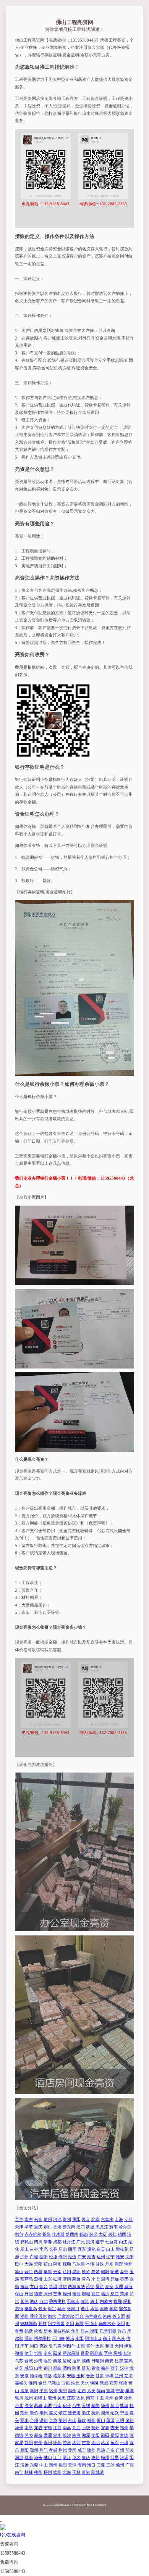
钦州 (57, 2472)
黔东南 (69, 2227)
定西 (82, 2391)
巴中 (19, 2264)
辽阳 (67, 2272)
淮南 (33, 2383)
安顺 (128, 2219)
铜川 (48, 2368)
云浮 (72, 2465)
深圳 (19, 2457)
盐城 (124, 2405)
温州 (44, 2420)
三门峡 (58, 2338)
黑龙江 (102, 2227)
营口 (29, 2272)
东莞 (34, 2465)
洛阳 (70, 2323)
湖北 (96, 2442)
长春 (53, 2249)
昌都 (119, 2361)
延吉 (91, 2257)
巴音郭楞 (108, 2331)
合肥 (90, 2376)
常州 (109, 2398)
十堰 (124, 2442)
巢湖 (130, 2391)
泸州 (24, 2257)
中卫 (100, 2398)
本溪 (90, 2264)
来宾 (38, 2219)
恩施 (101, 2450)
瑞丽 (76, 2294)
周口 (34, 2346)
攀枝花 (122, 2249)
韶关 (130, 2450)
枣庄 (124, 2279)
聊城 (86, 2294)
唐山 (94, 2301)
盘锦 (124, 2272)
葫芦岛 (27, 2279)
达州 (101, 2257)
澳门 (81, 2227)
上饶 (86, 2428)
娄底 (67, 2442)
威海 (128, 2286)
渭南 (67, 2368)
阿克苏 (119, 2338)
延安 (86, 2368)
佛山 (48, 2457)
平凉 (44, 2391)
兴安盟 (119, 2316)
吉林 (34, 2249)
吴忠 (62, 2398)
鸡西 (122, 2234)
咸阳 (29, 2368)
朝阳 (105, 2272)
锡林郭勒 (29, 2323)
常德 (124, 2435)
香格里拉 (57, 2301)
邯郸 (118, 2301)
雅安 (120, 2257)
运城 (67, 2361)
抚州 (96, 2428)
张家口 (73, 2309)
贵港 (86, 2472)
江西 (57, 2428)
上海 (119, 2219)
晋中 (108, 2353)
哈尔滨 (125, 2227)
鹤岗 (84, 2234)
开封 (42, 2323)
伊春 (48, 2242)
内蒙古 (106, 2301)
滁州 (72, 2391)
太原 (100, 2346)
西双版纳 (76, 2286)
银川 (19, 2398)
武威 (104, 2383)
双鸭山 (27, 2242)
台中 (76, 2405)
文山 (34, 2286)
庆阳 (63, 2391)
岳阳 (115, 2435)
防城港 (98, 2472)
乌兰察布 (93, 2316)
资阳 (38, 2264)
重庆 (38, 2227)
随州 (91, 2450)
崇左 (29, 2219)
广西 (130, 2465)
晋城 (29, 2361)
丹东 (109, 2264)
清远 (24, 2465)
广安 (82, 2257)
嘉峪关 (21, 2383)
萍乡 (29, 2435)
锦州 (128, 2264)
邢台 (79, 2316)
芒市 (57, 2294)
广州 (120, 2450)
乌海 (62, 2309)
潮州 (53, 2465)
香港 (57, 2227)
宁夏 (120, 2391)
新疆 (79, 2323)
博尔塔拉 (42, 2338)
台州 (34, 2420)
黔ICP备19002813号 (96, 2505)
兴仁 (112, 2234)
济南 (67, 2279)
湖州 (105, 2413)
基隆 (96, 2405)
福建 (82, 2420)
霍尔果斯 (71, 2353)
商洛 (48, 2376)
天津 (19, 2227)
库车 (24, 2346)
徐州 (128, 2398)
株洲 (76, 2435)
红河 (57, 2279)
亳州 (52, 2398)
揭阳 (63, 2465)
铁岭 (86, 2272)
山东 (48, 2279)
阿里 (76, 2368)
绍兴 (115, 2413)
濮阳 (94, 2331)
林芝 (19, 2368)
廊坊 (113, 2309)
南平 (29, 2428)
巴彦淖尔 (66, 2316)
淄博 (105, 2279)
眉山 (63, 2249)
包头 (42, 2309)
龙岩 (38, 2428)
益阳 (29, 2442)
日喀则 (98, 2361)
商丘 (107, 2338)
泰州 (44, 2413)
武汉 (105, 2442)
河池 (57, 2219)
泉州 (130, 2420)
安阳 (121, 2323)
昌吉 (85, 2331)
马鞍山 (54, 2383)
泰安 (109, 2286)
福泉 (47, 2234)
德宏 (38, 2294)
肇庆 (86, 2457)
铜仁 (48, 2227)
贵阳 (76, 2219)
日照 (29, 2294)
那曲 (57, 2368)
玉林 (76, 2472)
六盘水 (107, 2219)
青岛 (86, 2279)
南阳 (79, 2338)
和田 (109, 2346)
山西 (81, 2346)
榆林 (105, 2368)
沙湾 (38, 2361)
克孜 (44, 2346)
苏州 (24, 2413)
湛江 (67, 2457)
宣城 (110, 2391)
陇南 (101, 2391)
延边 (72, 2257)
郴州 (38, 2442)
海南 (82, 2465)
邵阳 (105, 2435)
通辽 (85, 2309)
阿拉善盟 (56, 2323)
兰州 (119, 2376)
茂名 (76, 2457)
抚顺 (67, 2264)
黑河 (90, 2242)
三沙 (110, 2465)
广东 (110, 2450)
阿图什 (69, 2346)
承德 (94, 2309)
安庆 (113, 2383)
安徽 (71, 2376)
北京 (96, 2219)
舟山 (72, 2420)
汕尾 (115, 2457)
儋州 (120, 2465)
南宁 (19, 2472)
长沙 (67, 2435)
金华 (53, 2420)
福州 (91, 2420)
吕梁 (85, 2353)
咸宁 (82, 2450)
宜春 (105, 2428)
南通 (48, 2405)
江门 (57, 2457)
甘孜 (100, 2264)
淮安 (29, 2405)
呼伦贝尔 (38, 2316)
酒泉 (24, 2391)
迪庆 (34, 2301)
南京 (90, 2398)
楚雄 (38, 2279)
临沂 (105, 2294)
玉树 (81, 2376)
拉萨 (76, 2361)
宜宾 (82, 2249)
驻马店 (55, 2346)
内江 (123, 2242)
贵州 (67, 2219)
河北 (44, 2301)
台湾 (119, 2398)
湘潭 (86, 2435)
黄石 (115, 2442)
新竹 (34, 2413)
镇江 (63, 2413)
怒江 (115, 2294)
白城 (34, 2257)
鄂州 (34, 2450)
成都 (57, 2242)
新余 (38, 2435)
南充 (44, 2249)
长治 (127, 2353)
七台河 (111, 2242)
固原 (81, 2398)
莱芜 (24, 2301)
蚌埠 (109, 2376)
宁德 (48, 2428)
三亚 (101, 2465)
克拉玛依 (62, 2331)
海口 (91, 2465)
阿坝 (57, 2264)
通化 (91, 2249)
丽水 (24, 2420)
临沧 (85, 2301)
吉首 (86, 2442)
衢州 (63, 2420)
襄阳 (24, 2450)
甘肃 (100, 2376)
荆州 (63, 2450)
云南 (57, 2272)
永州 (48, 2442)
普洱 (53, 2286)
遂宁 (100, 2242)
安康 (24, 2376)
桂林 (29, 2472)
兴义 (93, 2234)
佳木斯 (58, 2234)
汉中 (124, 2368)
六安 (91, 2391)
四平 (72, 2249)
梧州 (48, 2472)
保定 (52, 2309)
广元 (81, 2242)
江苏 (71, 2398)
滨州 (48, 2294)
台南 (57, 2405)
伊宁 (29, 2353)
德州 (67, 2294)
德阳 (44, 2257)
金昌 (42, 2383)
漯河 (29, 2338)
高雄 (38, 2405)
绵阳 (63, 2257)
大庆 (103, 2234)
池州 (29, 2398)
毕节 (29, 2227)
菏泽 (124, 2294)
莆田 (110, 2420)
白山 (110, 2249)
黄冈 (72, 2450)
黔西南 (72, 2234)
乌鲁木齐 (107, 2323)
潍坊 (63, 2286)
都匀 (19, 2234)
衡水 (52, 2316)
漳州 (19, 2428)
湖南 (57, 2435)
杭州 (96, 2413)
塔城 (118, 2353)
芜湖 (128, 2376)
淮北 (75, 2383)
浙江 (86, 2413)
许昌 (122, 2331)
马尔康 (79, 2264)
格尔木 (59, 2376)
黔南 (113, 2227)
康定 (119, 2264)
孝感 (53, 2450)
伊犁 (128, 2346)
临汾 (48, 2361)
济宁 (90, 2286)
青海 (96, 2368)
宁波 (124, 2413)
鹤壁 (29, 2331)
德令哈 (36, 2376)
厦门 (101, 2420)
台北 (19, 2405)
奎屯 (48, 2353)
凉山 (19, 2272)
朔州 (19, 2353)
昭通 (115, 2272)
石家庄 (73, 2301)
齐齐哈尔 (33, 2234)
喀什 (90, 2346)
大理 (119, 2286)
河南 (107, 2316)
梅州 (105, 2457)
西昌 (38, 2272)
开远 (115, 2279)
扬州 (105, 2405)
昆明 (76, 2272)
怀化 (57, 2442)
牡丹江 (69, 2242)
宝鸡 (128, 2361)
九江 (76, 2428)
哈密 (38, 2331)
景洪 (100, 2286)
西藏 (57, 2361)
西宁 (115, 2368)
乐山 (24, 2249)
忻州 (38, 2353)
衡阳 (96, 2435)
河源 (124, 2457)
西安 (109, 2361)
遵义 (86, 2219)
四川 (38, 2242)
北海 (67, 2472)
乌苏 (19, 2361)
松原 (53, 2257)
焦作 (75, 2331)
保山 (19, 2294)
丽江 (96, 2294)
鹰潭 (48, 2435)
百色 (19, 2219)
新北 (115, 2405)
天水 (85, 2383)
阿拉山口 (93, 2338)
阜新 (48, 2272)
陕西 (86, 2361)
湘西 (76, 2442)
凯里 (90, 2227)
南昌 (67, 2428)
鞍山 (48, 2264)
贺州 (48, 2219)
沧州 (24, 2316)
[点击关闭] (1, 2520)
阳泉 (57, 2353)
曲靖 (96, 2272)
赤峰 (104, 2309)
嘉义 (53, 2413)
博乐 (70, 2338)
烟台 (44, 2286)
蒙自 (76, 2279)
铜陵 (94, 2383)
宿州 (53, 2391)
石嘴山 (40, 2398)
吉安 (115, 2428)
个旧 (96, 2279)
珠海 (29, 2457)
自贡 (101, 2249)
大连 (29, 2264)
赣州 (124, 2428)
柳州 (38, 2472)
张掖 (123, 2383)
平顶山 (91, 2323)
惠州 (96, 2457)
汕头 (38, 2457)
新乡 (48, 2331)
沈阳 (130, 2257)
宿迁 (67, 2405)
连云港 (74, 2413)
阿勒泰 (96, 2353)
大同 (119, 2346)
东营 (24, 2286)
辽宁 (110, 2257)
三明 (120, 2420)
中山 (44, 2465)
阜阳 (34, 2391)
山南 (38, 2368)
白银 (66, 2383)
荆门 (44, 2450)
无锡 (86, 2405)
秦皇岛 (31, 2309)
